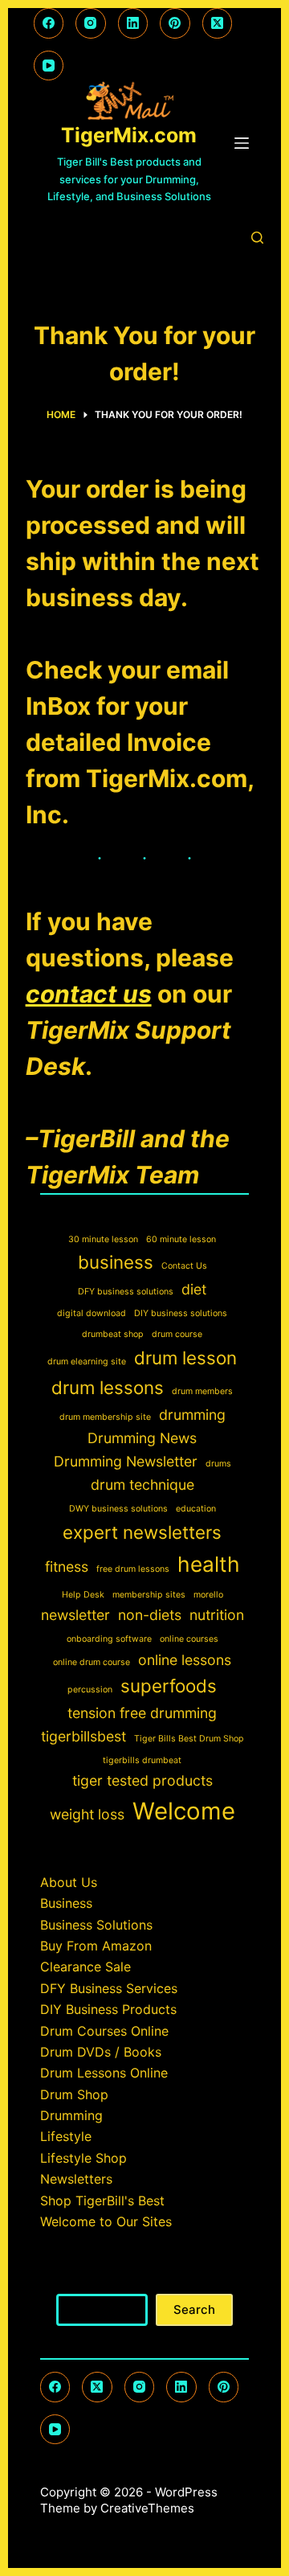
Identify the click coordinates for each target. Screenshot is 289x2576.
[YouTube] (49, 66)
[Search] (257, 238)
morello (208, 1595)
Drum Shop (74, 2094)
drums (218, 1464)
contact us (89, 994)
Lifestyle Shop (83, 2158)
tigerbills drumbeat (142, 1760)
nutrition (217, 1615)
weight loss (87, 1814)
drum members (202, 1391)
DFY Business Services (109, 1988)
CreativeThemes (147, 2508)
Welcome (184, 1811)
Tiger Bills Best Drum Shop (189, 1739)
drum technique (142, 1485)
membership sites (149, 1595)
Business (66, 1903)
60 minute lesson (181, 1239)
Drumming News (142, 1438)
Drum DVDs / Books (101, 2052)
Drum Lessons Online (104, 2073)
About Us (69, 1882)
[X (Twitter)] (218, 23)
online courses (189, 1639)
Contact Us (184, 1266)
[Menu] (242, 143)
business (116, 1262)
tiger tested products (142, 1780)
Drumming (71, 2115)
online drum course (92, 1662)
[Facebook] (49, 23)
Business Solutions (96, 1925)
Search (144, 2283)
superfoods (169, 1686)
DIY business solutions (181, 1313)
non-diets (150, 1615)
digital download (92, 1313)
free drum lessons (133, 1569)
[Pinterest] (175, 23)
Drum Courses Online (104, 2031)
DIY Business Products (108, 2009)
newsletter (75, 1615)
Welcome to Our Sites (106, 2221)
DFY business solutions (126, 1292)
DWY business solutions (118, 1509)
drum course (177, 1334)
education (196, 1509)
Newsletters (76, 2179)
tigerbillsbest (83, 1736)
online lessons (185, 1660)
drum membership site (105, 1417)
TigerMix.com (129, 135)
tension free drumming (142, 1713)
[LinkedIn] (133, 23)
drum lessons (108, 1387)
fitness (67, 1567)
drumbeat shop (113, 1334)
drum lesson (185, 1358)
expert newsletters (142, 1532)
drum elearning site (87, 1362)
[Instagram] (91, 23)
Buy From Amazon (96, 1946)
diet (194, 1289)
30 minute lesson (103, 1239)
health (209, 1564)
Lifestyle (66, 2136)
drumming (192, 1415)
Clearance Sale (85, 1967)
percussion (90, 1690)
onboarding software (109, 1639)
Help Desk (83, 1595)
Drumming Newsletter (126, 1461)
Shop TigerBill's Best (102, 2201)
